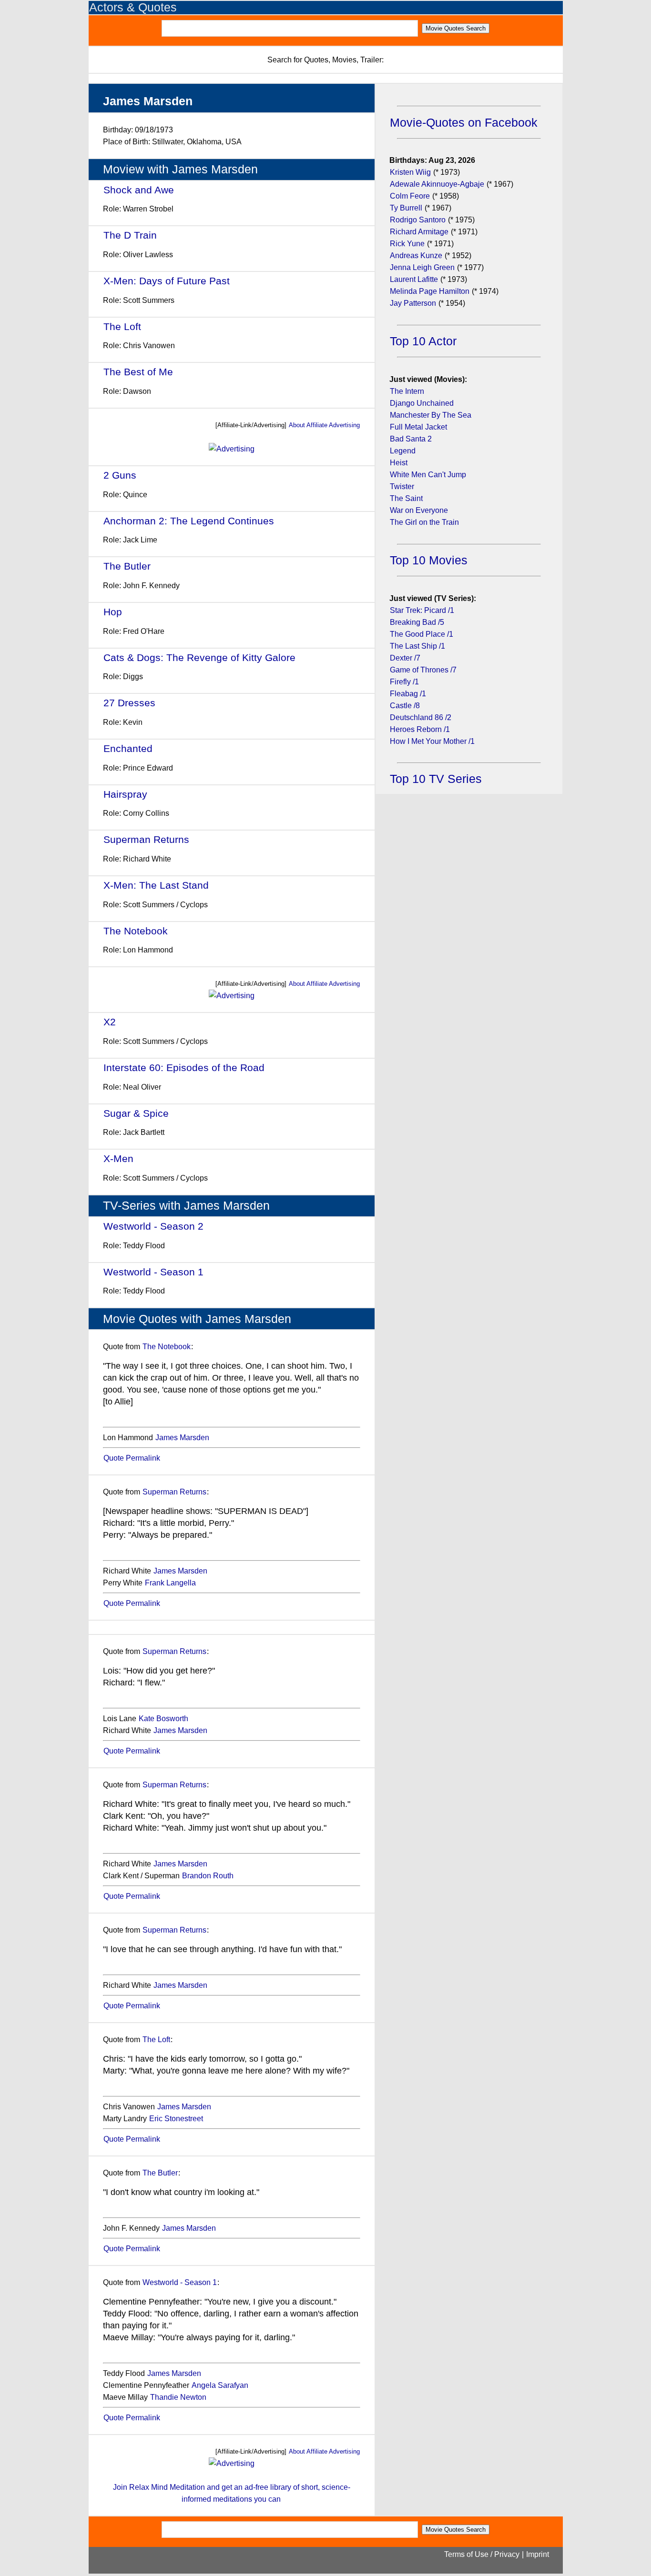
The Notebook (136, 931)
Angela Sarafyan (220, 2385)
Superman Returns (146, 839)
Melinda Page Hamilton (430, 291)
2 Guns (120, 475)
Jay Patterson (413, 303)
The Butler (127, 566)
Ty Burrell (406, 208)
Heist (399, 463)
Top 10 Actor (423, 341)
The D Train (130, 235)
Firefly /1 (404, 682)
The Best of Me (138, 372)
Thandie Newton (178, 2397)
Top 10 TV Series (436, 779)
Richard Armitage (419, 232)
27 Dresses (129, 703)
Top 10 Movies (429, 560)
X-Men (118, 1158)
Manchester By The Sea (431, 415)
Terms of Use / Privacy (482, 2554)
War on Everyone (419, 510)
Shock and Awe (139, 190)
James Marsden (182, 1438)
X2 (110, 1022)
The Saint (406, 498)
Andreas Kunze (416, 256)
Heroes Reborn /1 (420, 729)
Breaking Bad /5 (417, 622)
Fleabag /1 (408, 694)
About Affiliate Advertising (324, 425)
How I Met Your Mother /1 (432, 741)
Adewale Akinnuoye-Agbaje (437, 184)
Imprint (538, 2554)
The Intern (407, 391)
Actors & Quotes (133, 7)
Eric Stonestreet (176, 2119)
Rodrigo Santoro (418, 220)
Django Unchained (422, 403)
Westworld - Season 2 (153, 1226)
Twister (402, 486)
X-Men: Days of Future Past (167, 281)
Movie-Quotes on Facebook (464, 123)
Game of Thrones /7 (423, 670)
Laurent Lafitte (414, 279)
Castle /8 (405, 706)
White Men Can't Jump (428, 475)
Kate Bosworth (163, 1719)
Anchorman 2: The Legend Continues (189, 521)
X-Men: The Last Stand (156, 885)
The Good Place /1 (422, 634)
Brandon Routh (208, 1876)
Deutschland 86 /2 (421, 717)
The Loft (122, 326)
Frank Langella (170, 1583)
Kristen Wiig (410, 172)
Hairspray (125, 794)
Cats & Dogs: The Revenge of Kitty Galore (199, 657)
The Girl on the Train (424, 522)
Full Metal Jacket (418, 427)
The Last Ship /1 (417, 646)
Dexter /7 (405, 658)
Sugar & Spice (136, 1113)
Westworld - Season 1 (153, 1272)
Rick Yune (407, 244)
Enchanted (128, 748)
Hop (113, 612)
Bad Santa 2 (411, 439)
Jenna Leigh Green (423, 267)
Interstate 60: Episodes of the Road (184, 1067)
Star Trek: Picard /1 (422, 610)
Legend (403, 451)
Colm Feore (410, 196)
